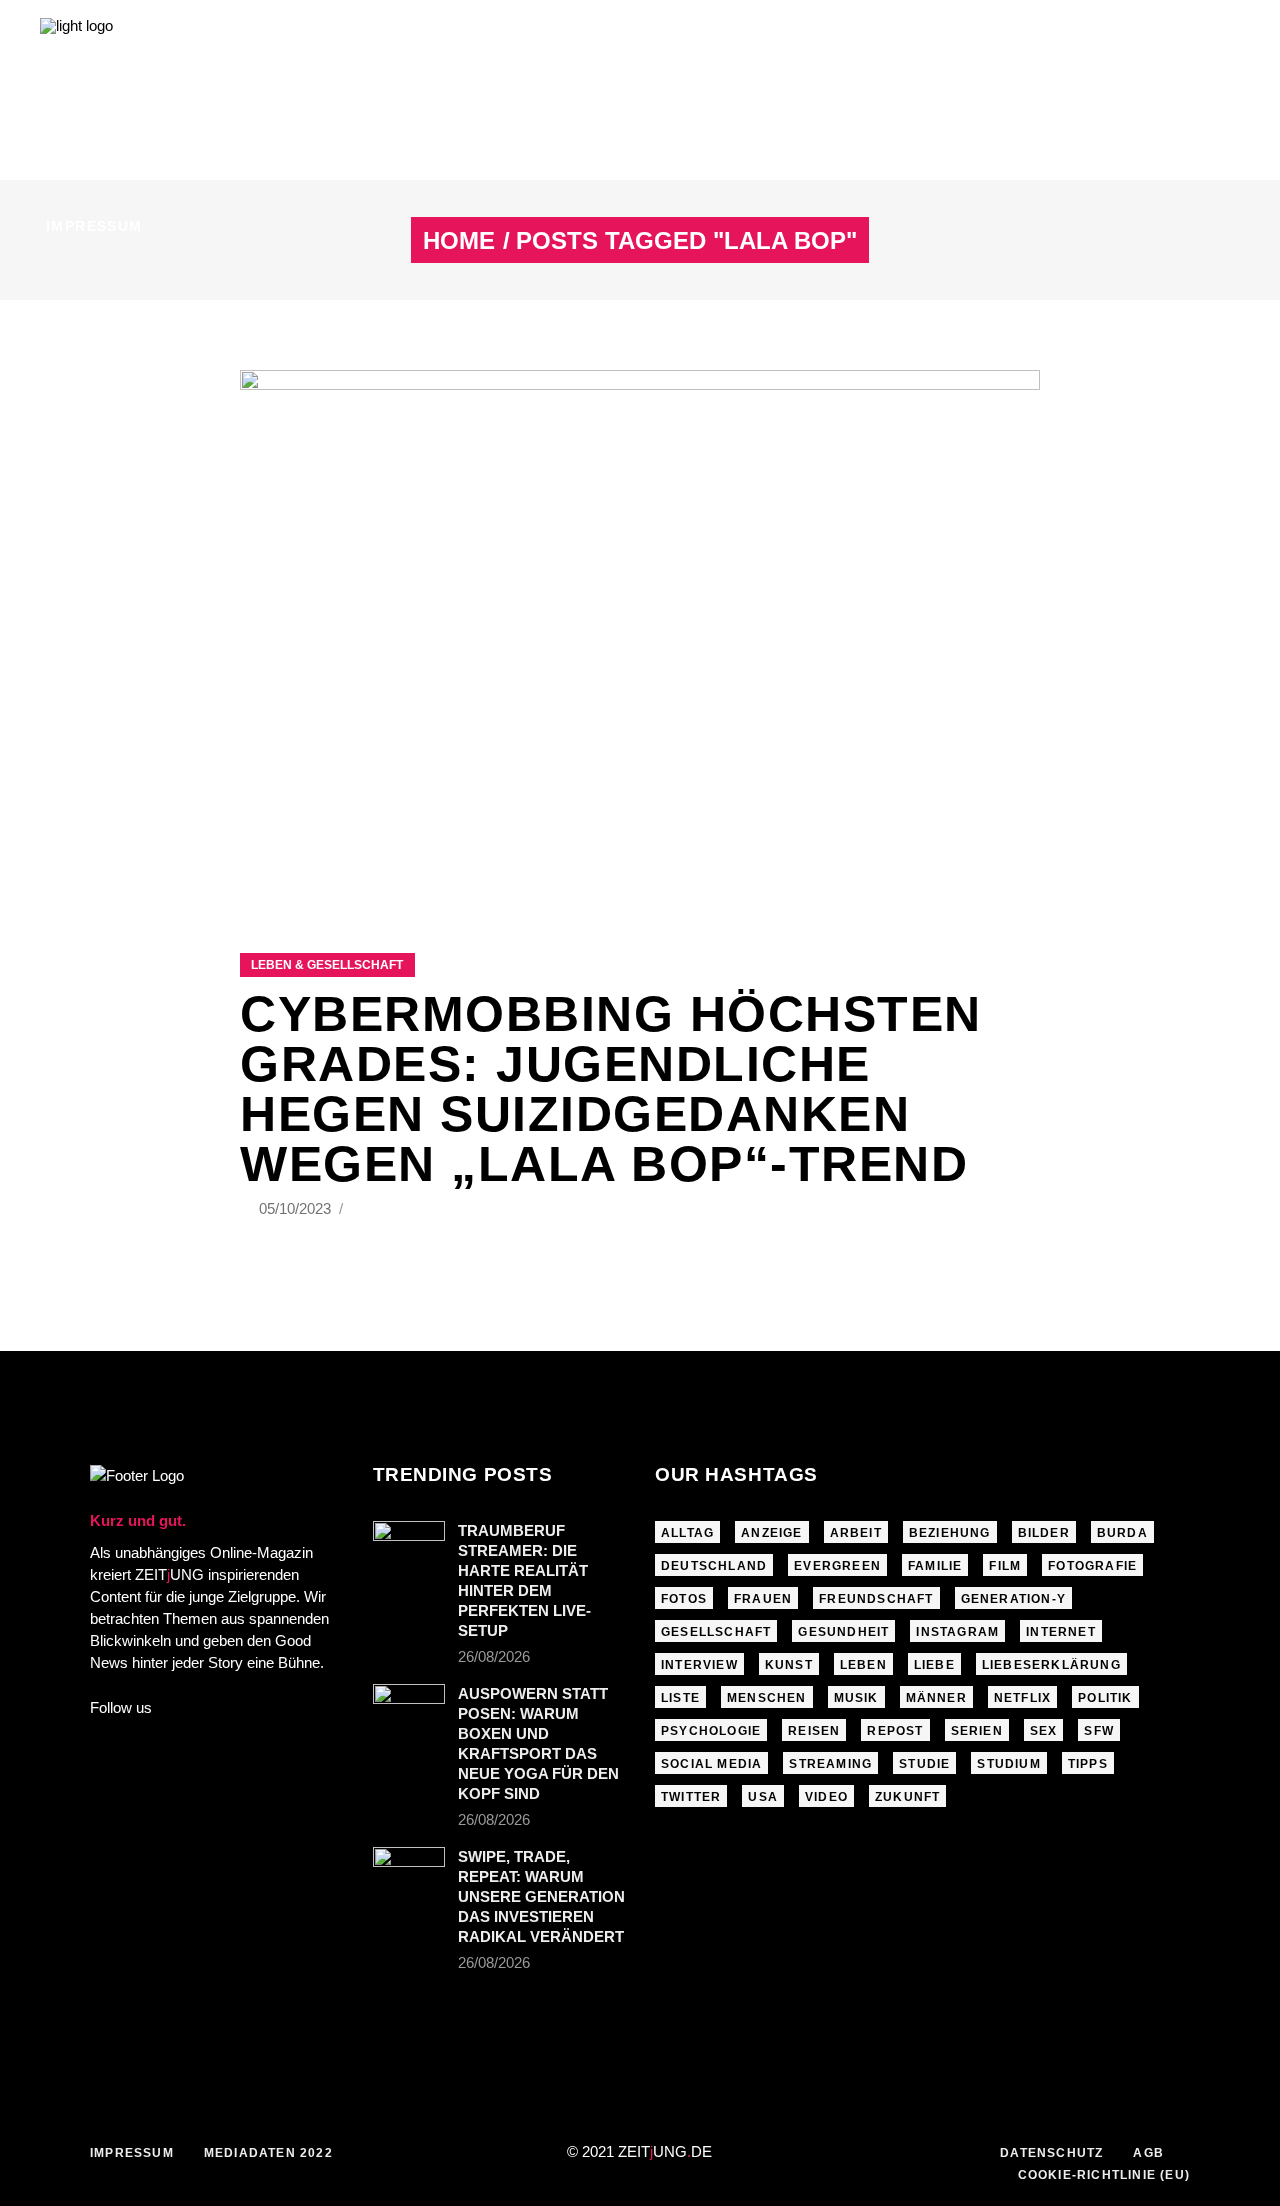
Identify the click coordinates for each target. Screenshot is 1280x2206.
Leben (863, 1665)
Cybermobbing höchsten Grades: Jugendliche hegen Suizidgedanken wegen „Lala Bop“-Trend (611, 1089)
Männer (936, 1698)
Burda (1122, 1533)
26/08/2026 (494, 1656)
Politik (1105, 1698)
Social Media (711, 1764)
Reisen (814, 1731)
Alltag (687, 1533)
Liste (680, 1698)
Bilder (1044, 1533)
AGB (1148, 2153)
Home (459, 241)
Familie (935, 1566)
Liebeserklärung (1051, 1665)
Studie (924, 1764)
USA (763, 1797)
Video (826, 1797)
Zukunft (907, 1797)
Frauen (763, 1599)
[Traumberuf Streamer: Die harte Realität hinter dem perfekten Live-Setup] (409, 1545)
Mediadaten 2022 (268, 2153)
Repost (895, 1731)
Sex (1044, 1731)
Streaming (830, 1764)
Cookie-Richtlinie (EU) (1104, 2175)
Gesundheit (843, 1632)
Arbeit (856, 1533)
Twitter (691, 1797)
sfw (1099, 1731)
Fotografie (1092, 1566)
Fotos (684, 1599)
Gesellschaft (716, 1632)
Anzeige (771, 1533)
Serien (977, 1731)
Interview (699, 1665)
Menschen (767, 1698)
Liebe (934, 1665)
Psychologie (711, 1731)
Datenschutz (1051, 2153)
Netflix (1022, 1698)
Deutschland (714, 1566)
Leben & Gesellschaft (327, 965)
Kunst (789, 1665)
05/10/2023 (297, 1208)
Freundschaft (876, 1599)
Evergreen (837, 1566)
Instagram (957, 1632)
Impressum (132, 2153)
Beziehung (950, 1533)
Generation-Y (1013, 1599)
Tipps (1088, 1764)
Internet (1061, 1632)
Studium (1008, 1764)
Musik (856, 1698)
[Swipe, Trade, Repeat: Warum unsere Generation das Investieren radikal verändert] (409, 1871)
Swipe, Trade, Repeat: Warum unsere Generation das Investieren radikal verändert (541, 1896)
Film (1005, 1566)
